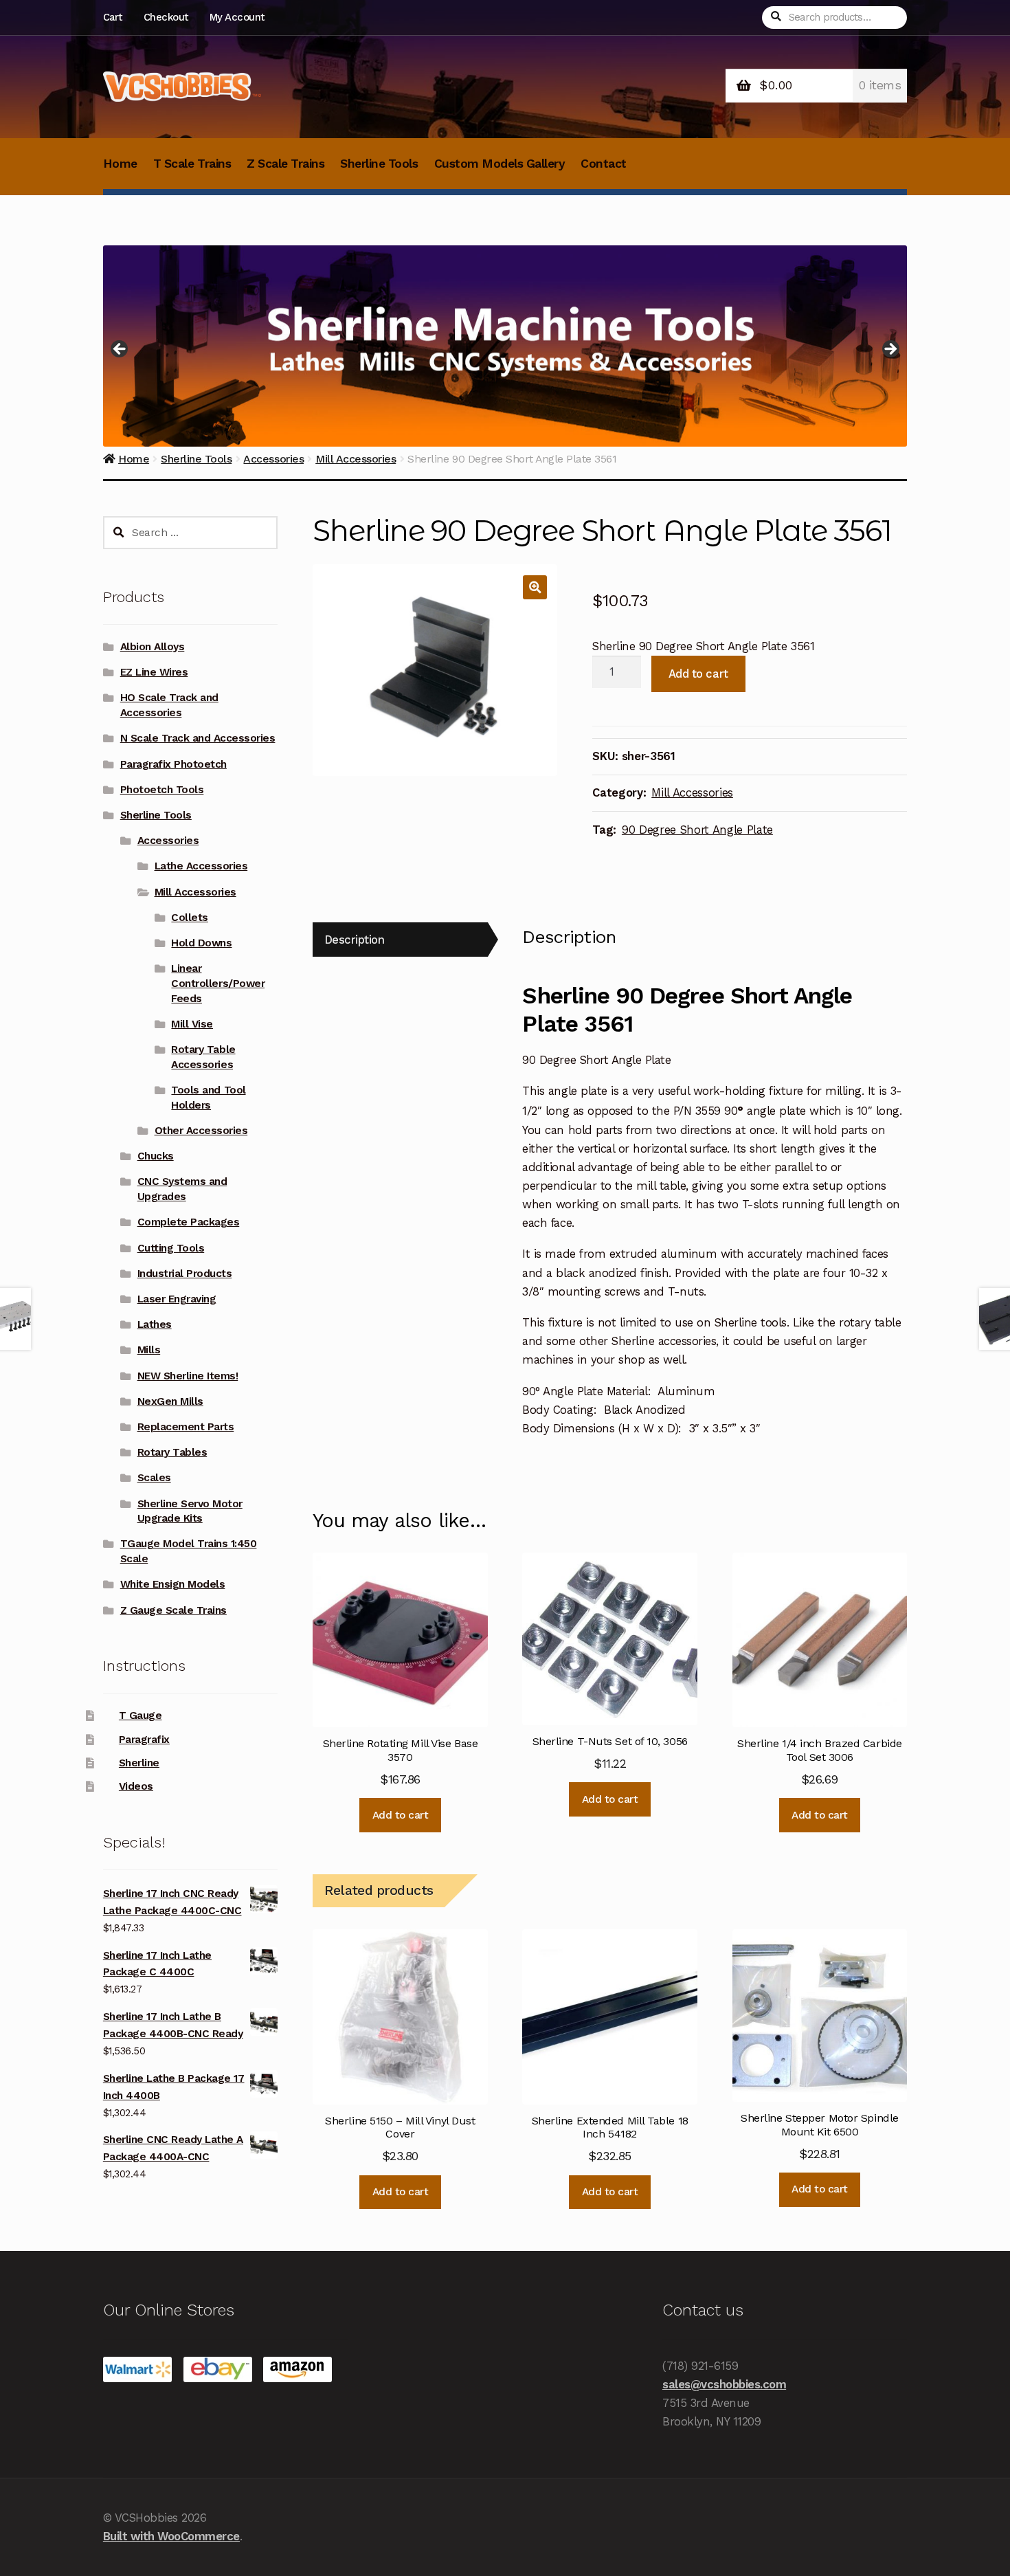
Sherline (139, 1763)
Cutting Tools (171, 1248)
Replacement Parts (186, 1427)
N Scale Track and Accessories (198, 738)
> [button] (890, 350)
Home (120, 164)
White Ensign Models (173, 1584)
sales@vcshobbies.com (724, 2384)
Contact (604, 164)
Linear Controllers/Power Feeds (218, 984)
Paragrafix (144, 1740)
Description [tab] (355, 940)
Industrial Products (185, 1274)
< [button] (120, 350)
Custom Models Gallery (500, 164)
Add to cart (698, 674)
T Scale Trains (192, 164)
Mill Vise (192, 1024)
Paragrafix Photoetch (173, 764)
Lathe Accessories (201, 866)
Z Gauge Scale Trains (173, 1610)
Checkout (166, 17)
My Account (237, 17)
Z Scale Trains (285, 164)
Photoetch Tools (162, 790)
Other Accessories (201, 1131)
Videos (136, 1786)
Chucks (156, 1156)
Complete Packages (189, 1222)
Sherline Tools (379, 164)
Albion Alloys (153, 647)
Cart (113, 17)
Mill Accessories (692, 792)
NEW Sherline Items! (188, 1376)
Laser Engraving (177, 1299)
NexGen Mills (170, 1401)
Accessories (168, 841)
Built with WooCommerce (171, 2536)
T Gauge (141, 1716)
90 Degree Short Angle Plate (697, 830)
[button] (535, 587)
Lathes (155, 1324)
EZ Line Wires (154, 672)
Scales (154, 1478)
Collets (190, 918)
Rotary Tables (172, 1452)
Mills (149, 1350)
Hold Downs (201, 943)
